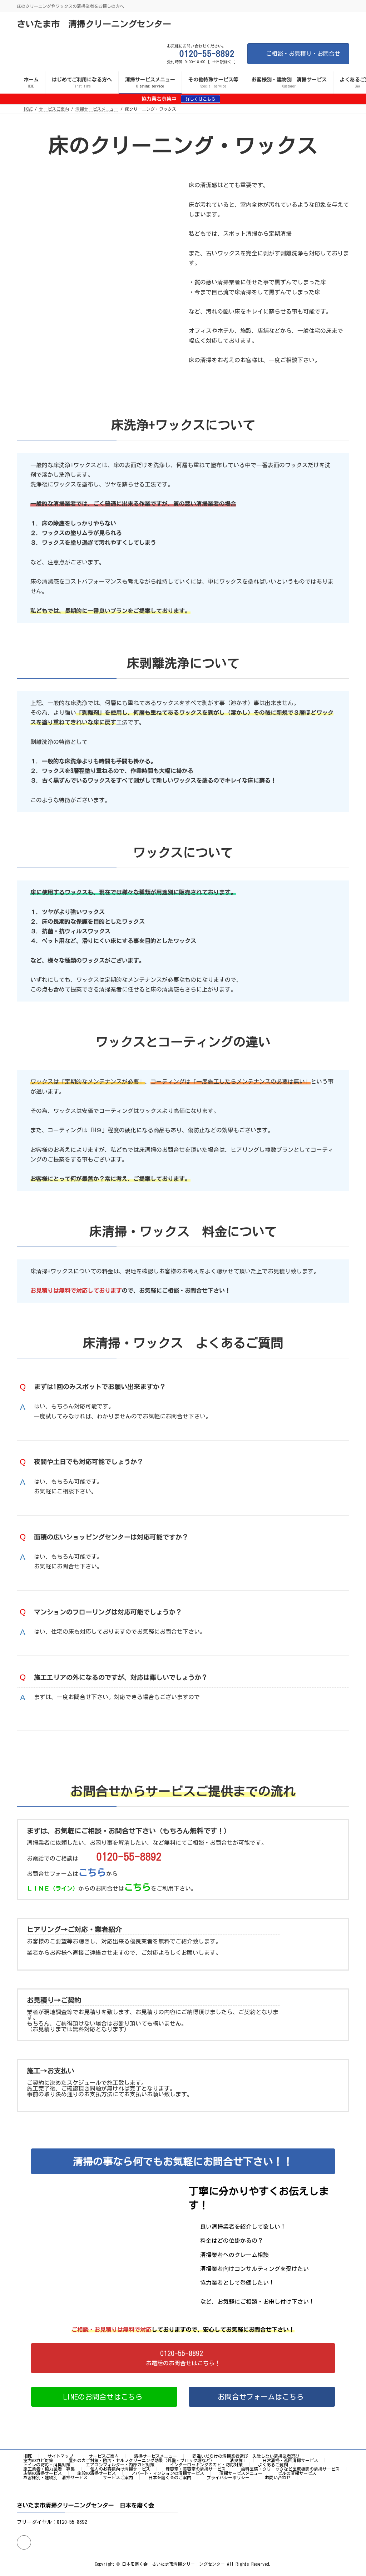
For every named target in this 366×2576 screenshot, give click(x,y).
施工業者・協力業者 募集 (49, 2469)
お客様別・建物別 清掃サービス (55, 2477)
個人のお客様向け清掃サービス (120, 2469)
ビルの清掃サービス (297, 2473)
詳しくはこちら (201, 99)
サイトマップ (60, 2456)
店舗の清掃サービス (43, 2473)
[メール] (24, 2542)
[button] (183, 2358)
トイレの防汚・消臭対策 (47, 2465)
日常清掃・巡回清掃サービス (290, 2460)
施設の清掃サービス (97, 2473)
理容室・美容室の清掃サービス (196, 2469)
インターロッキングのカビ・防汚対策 (206, 2465)
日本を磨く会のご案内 (170, 2477)
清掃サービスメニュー (155, 2456)
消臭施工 (238, 2460)
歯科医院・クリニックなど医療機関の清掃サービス (290, 2469)
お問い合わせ (278, 2477)
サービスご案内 (104, 2456)
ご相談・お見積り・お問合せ (303, 54)
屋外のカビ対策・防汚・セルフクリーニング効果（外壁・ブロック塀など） (142, 2460)
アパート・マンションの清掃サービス (168, 2473)
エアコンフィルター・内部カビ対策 (120, 2465)
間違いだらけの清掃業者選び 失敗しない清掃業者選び (246, 2456)
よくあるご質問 (273, 2465)
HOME (28, 2456)
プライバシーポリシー (228, 2477)
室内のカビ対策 (38, 2460)
